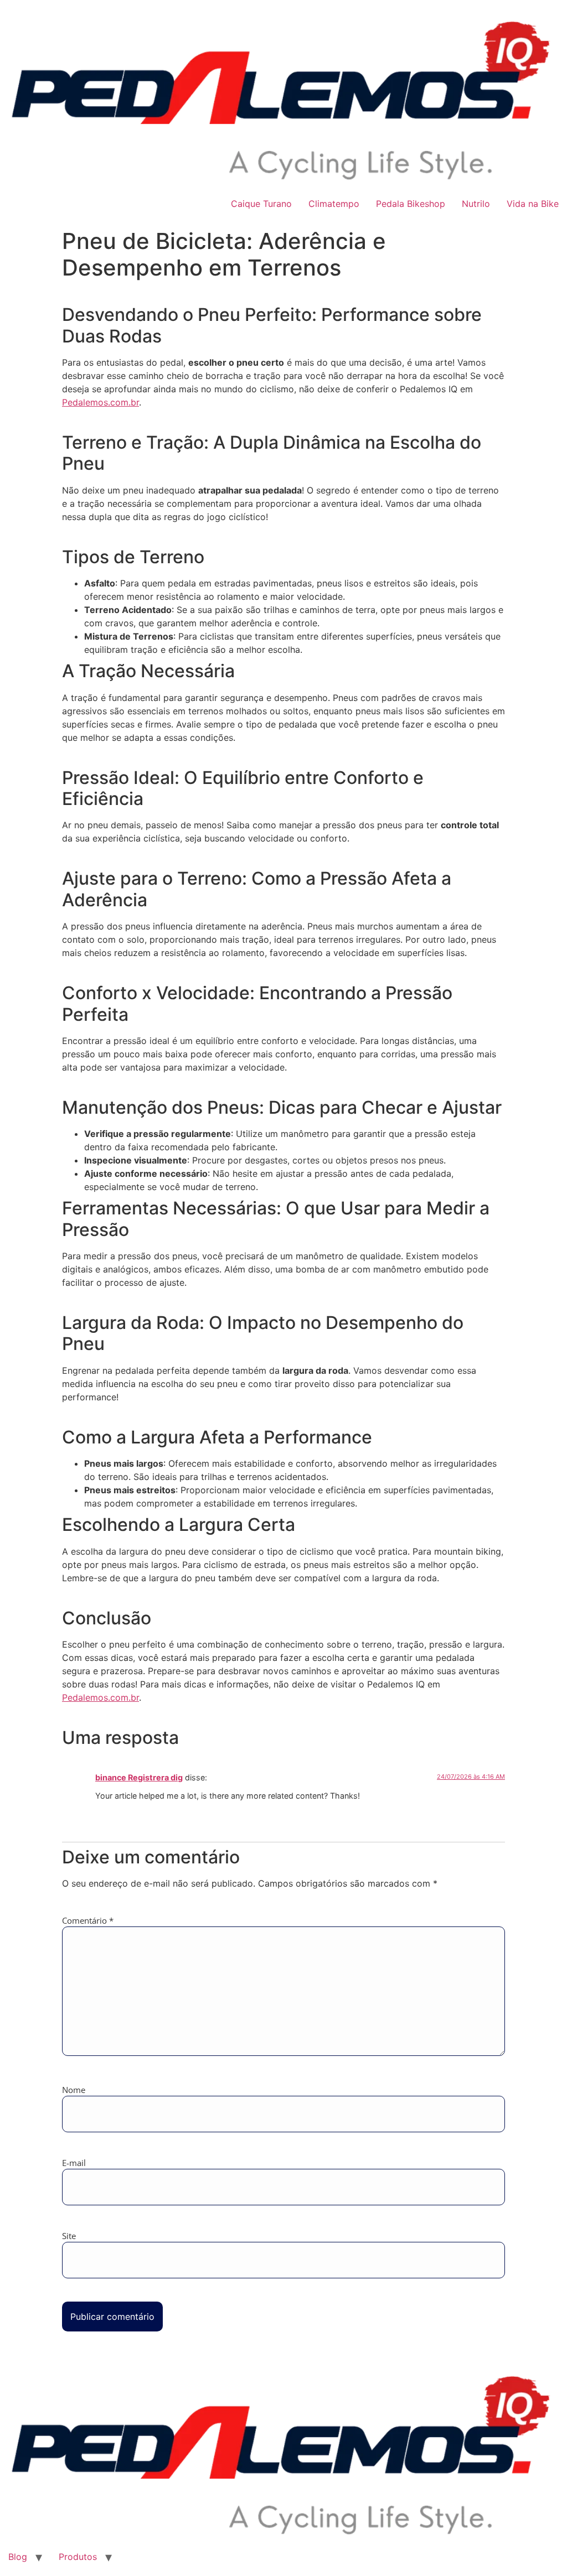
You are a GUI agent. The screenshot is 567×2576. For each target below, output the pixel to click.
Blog (18, 2557)
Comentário (88, 1921)
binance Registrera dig (139, 1777)
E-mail (74, 2163)
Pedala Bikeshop (411, 204)
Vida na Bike (533, 204)
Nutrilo (476, 204)
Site (69, 2236)
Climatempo (334, 204)
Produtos (78, 2557)
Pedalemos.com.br (100, 402)
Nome (74, 2090)
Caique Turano (261, 204)
